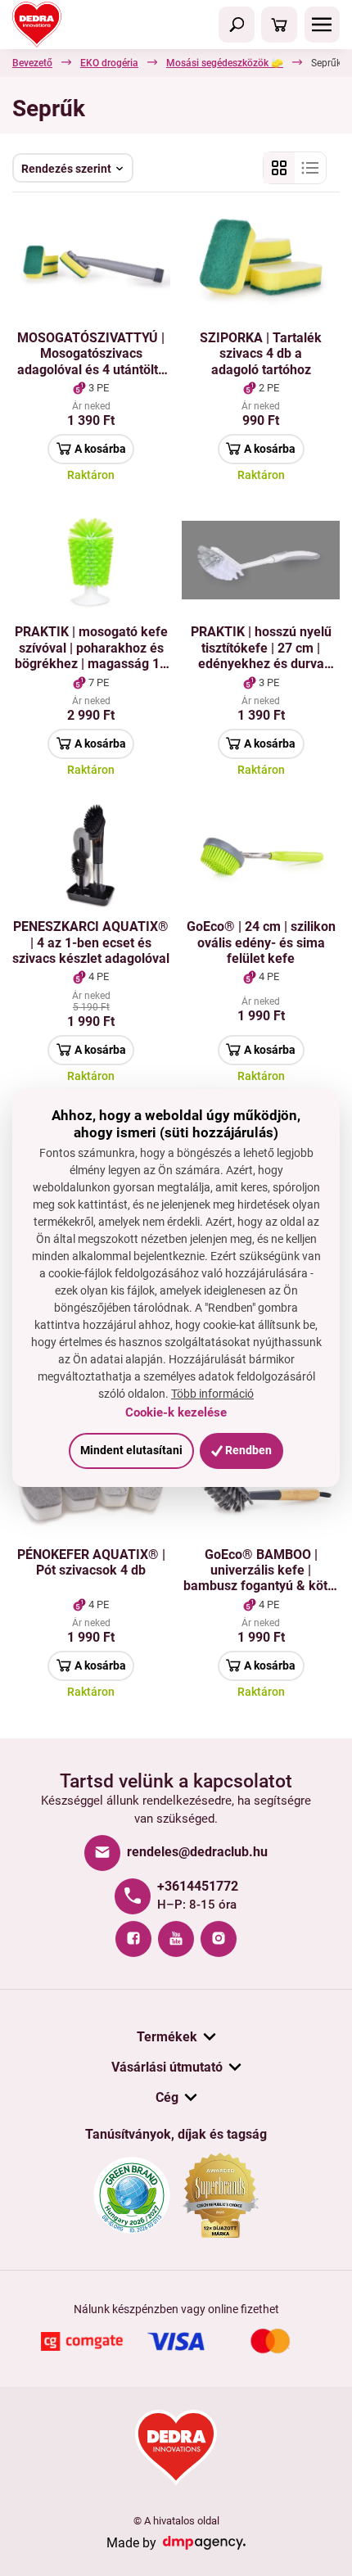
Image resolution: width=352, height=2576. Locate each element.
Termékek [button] (167, 2037)
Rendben (247, 1450)
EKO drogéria (109, 63)
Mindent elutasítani (131, 1450)
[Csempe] (279, 168)
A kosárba (100, 449)
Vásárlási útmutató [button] (167, 2067)
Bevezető (32, 63)
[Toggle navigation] (237, 25)
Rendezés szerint (66, 169)
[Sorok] (310, 168)
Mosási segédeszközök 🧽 (225, 63)
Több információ (212, 1394)
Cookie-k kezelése (176, 1412)
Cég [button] (167, 2097)
